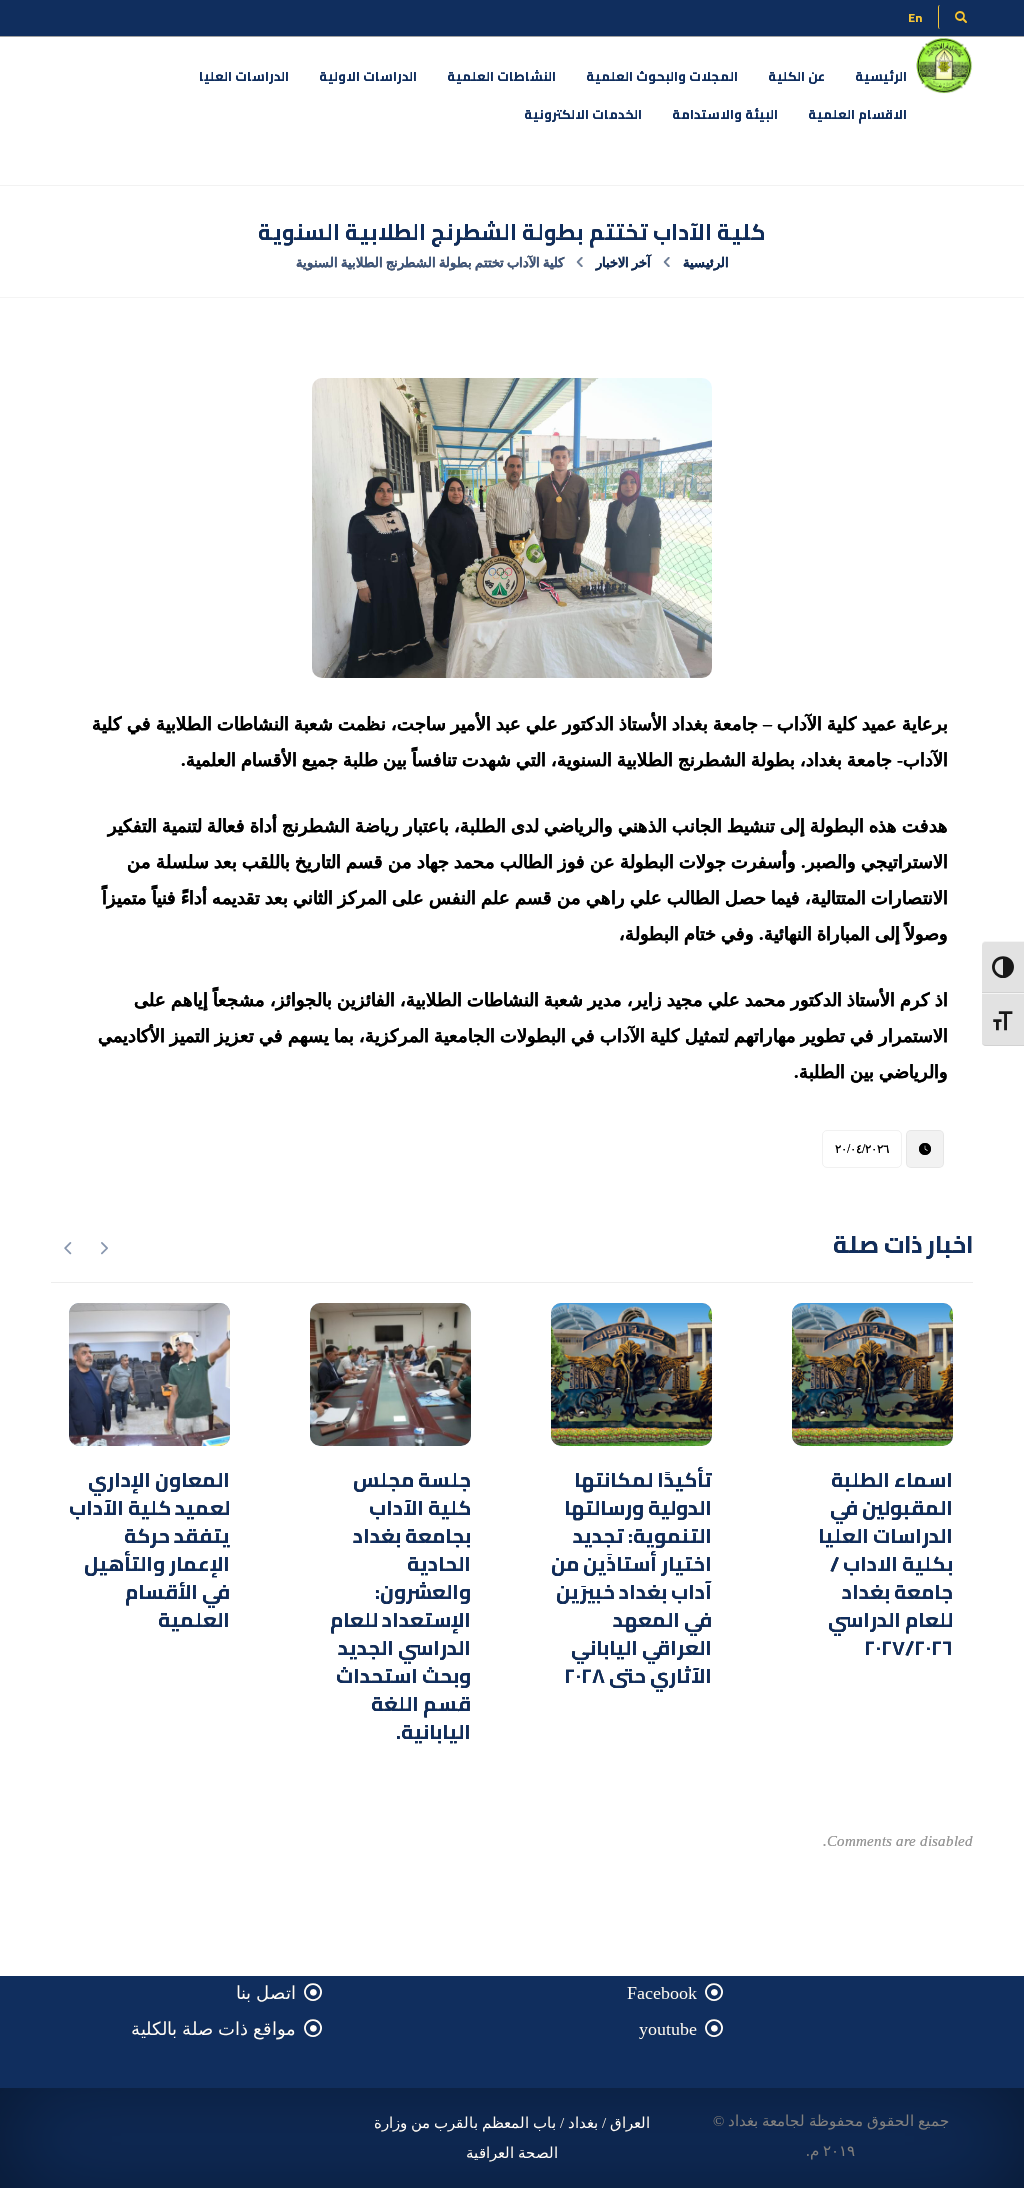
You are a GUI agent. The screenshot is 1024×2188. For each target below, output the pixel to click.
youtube (668, 2029)
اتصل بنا (266, 1993)
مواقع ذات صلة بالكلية (213, 2029)
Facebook (662, 1993)
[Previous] (103, 1248)
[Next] (68, 1248)
